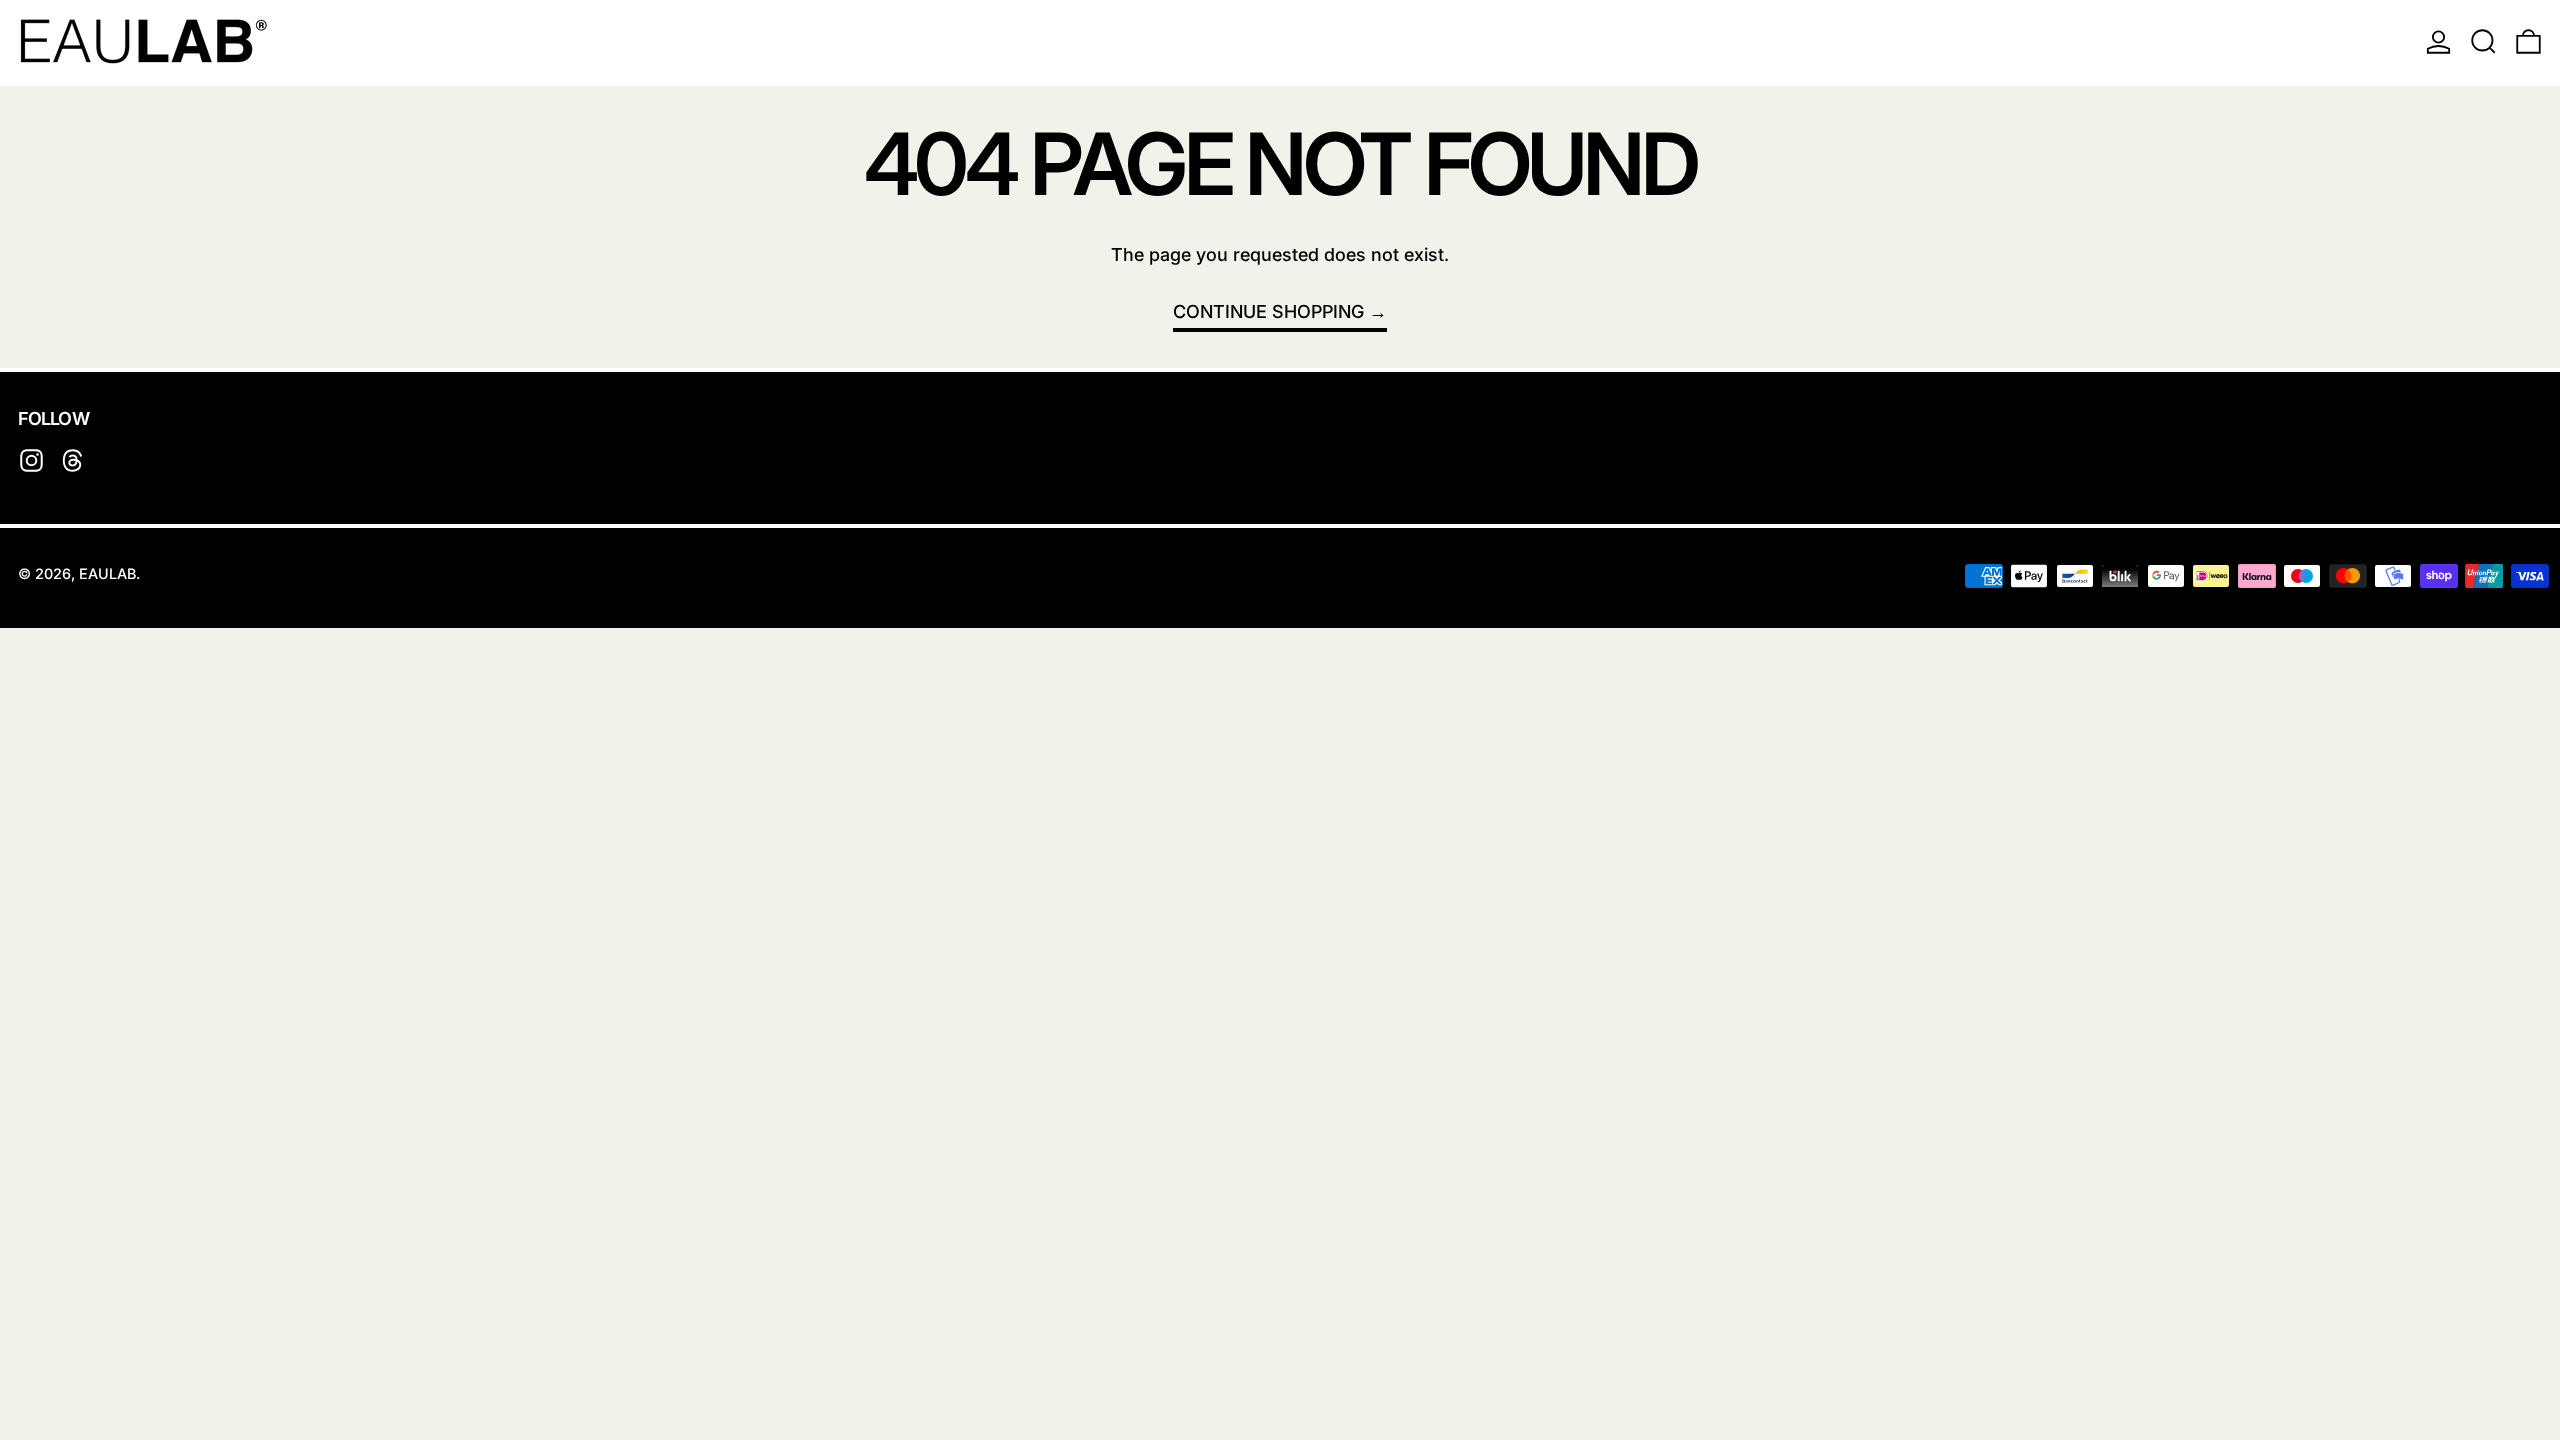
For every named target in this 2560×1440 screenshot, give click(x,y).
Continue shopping (1268, 311)
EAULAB (107, 573)
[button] (2483, 41)
